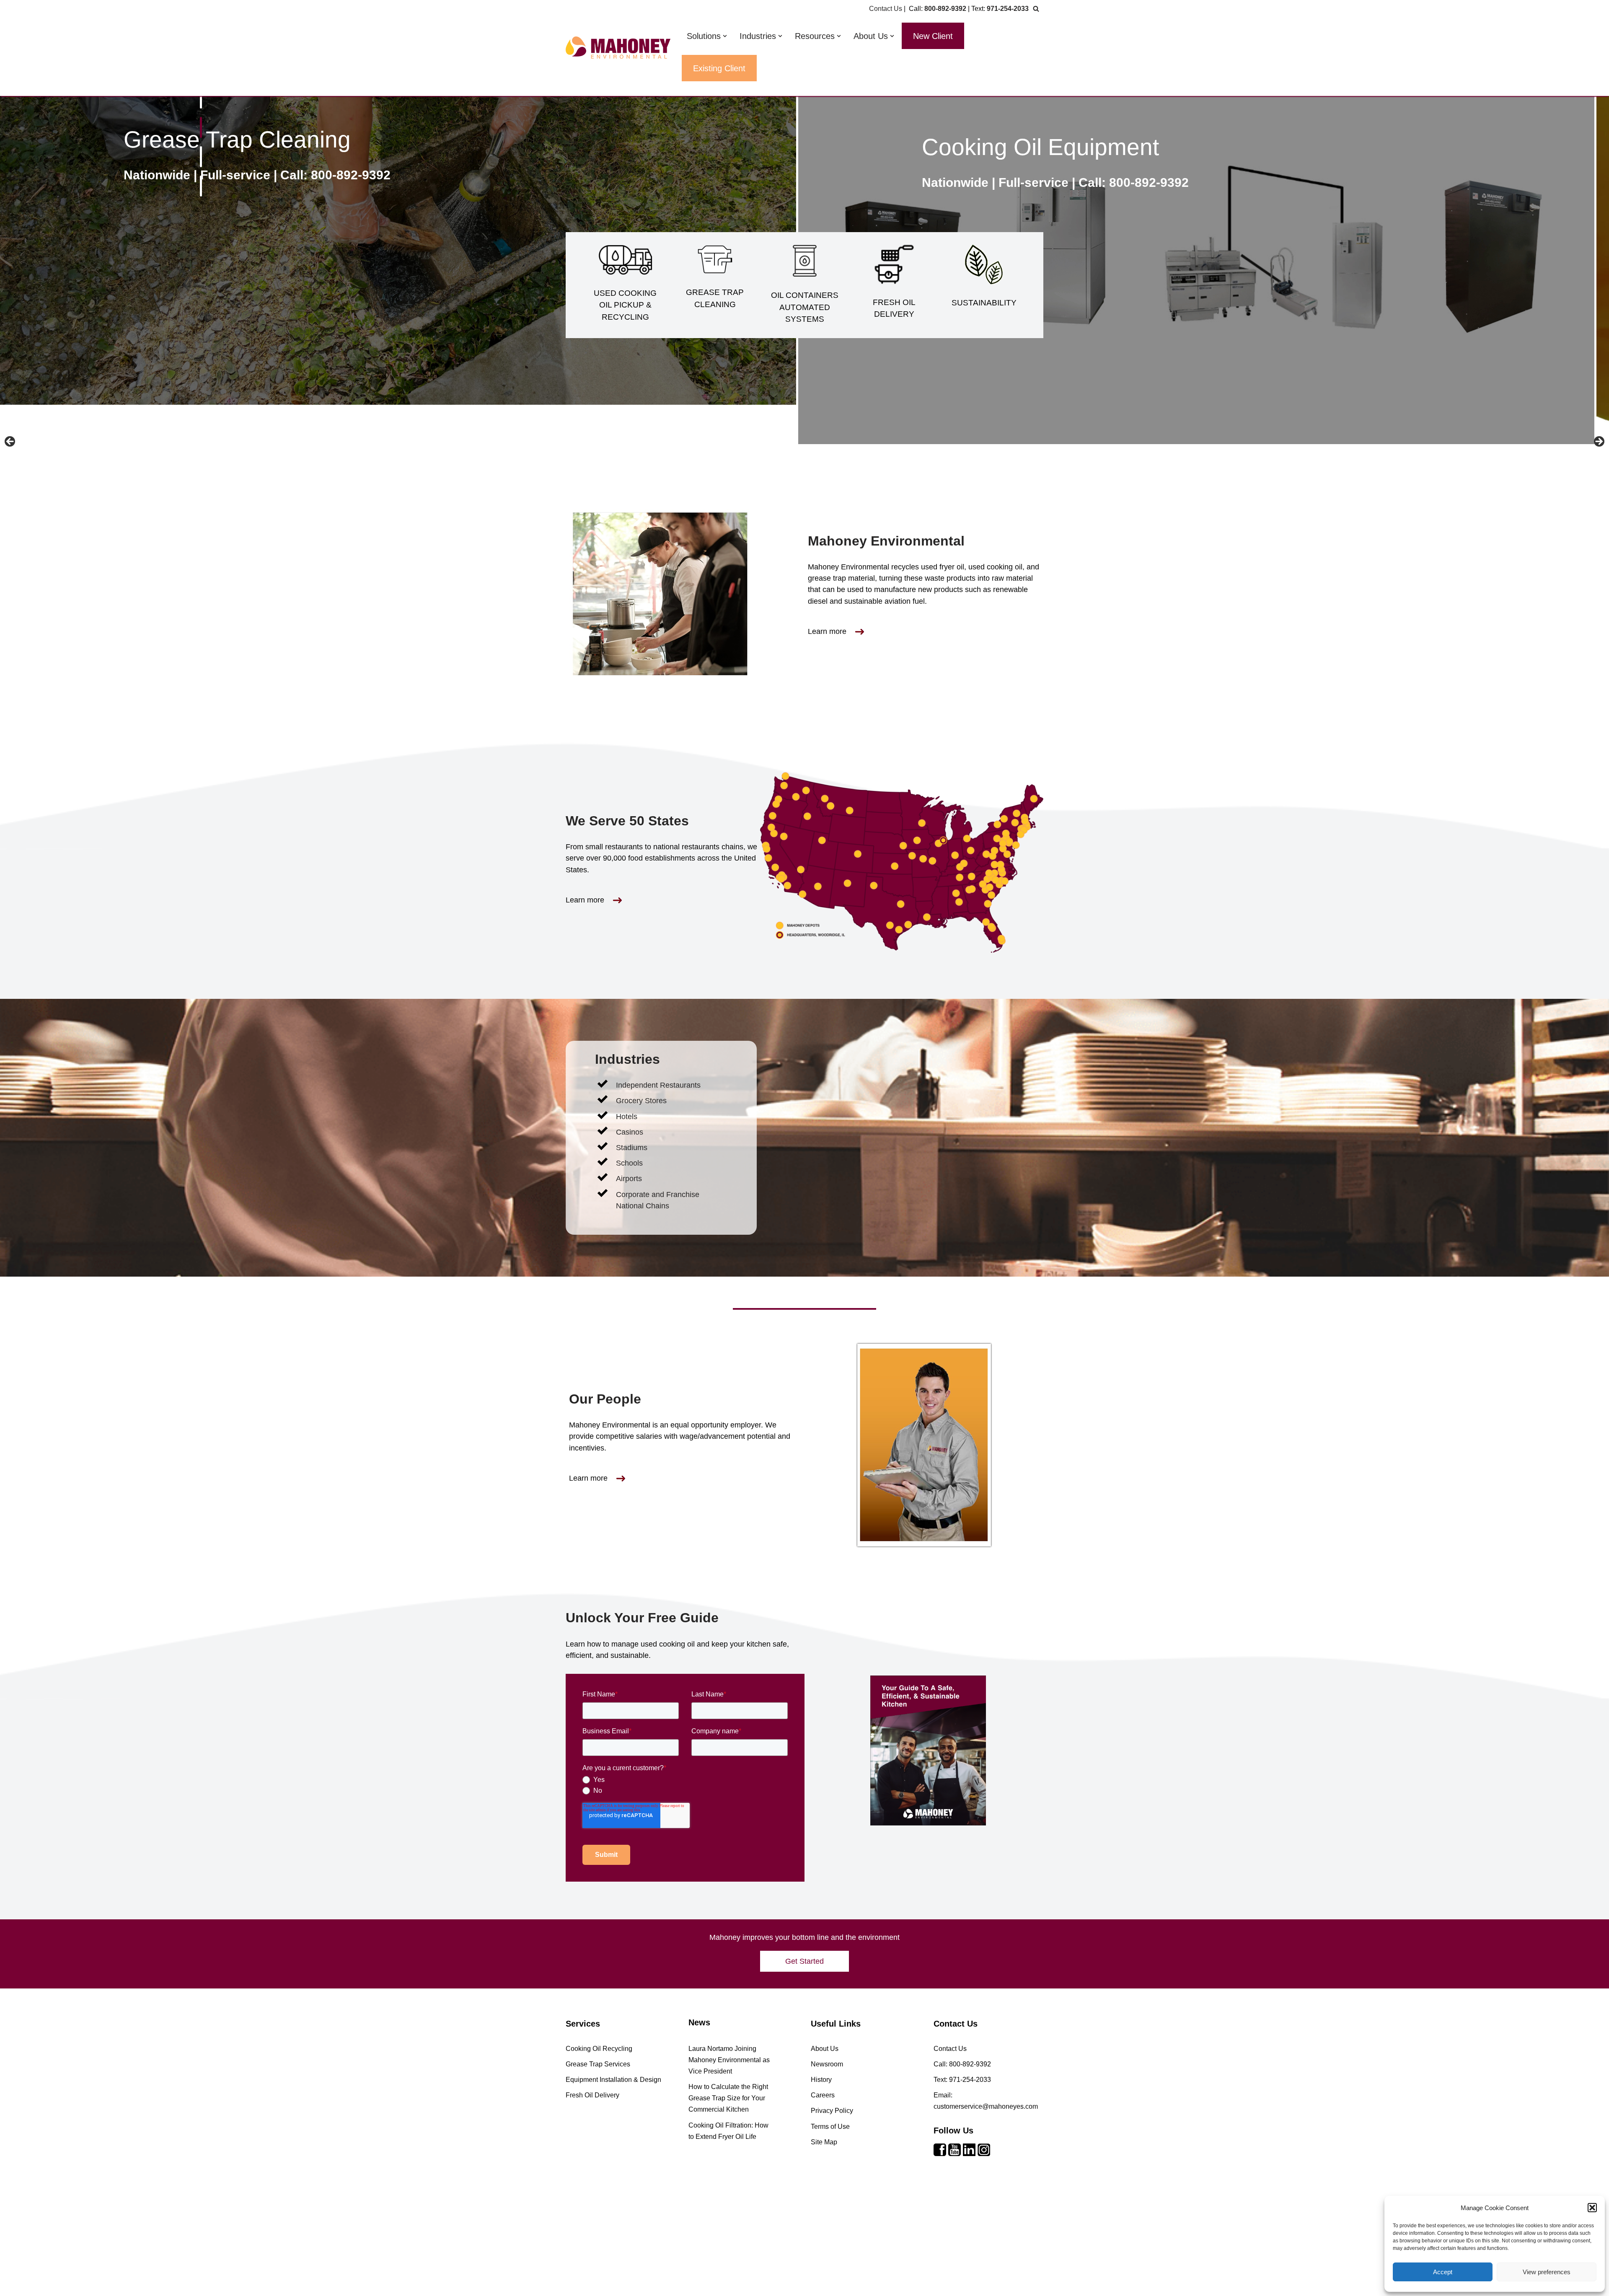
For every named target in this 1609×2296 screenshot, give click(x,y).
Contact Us (886, 9)
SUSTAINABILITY (984, 303)
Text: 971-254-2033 (962, 2080)
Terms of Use (830, 2127)
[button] (1592, 2208)
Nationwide (172, 182)
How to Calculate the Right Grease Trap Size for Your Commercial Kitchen (728, 2098)
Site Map (824, 2142)
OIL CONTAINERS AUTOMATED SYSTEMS (805, 307)
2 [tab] (201, 127)
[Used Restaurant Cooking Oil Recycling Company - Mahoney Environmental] (618, 48)
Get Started (804, 1961)
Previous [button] (10, 442)
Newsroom (827, 2064)
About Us (825, 2049)
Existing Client (719, 68)
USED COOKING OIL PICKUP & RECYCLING (625, 305)
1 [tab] (201, 98)
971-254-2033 (1008, 9)
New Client (933, 36)
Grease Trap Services (598, 2064)
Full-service (250, 182)
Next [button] (1599, 442)
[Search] (1036, 9)
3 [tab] (201, 157)
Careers (823, 2095)
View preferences (1547, 2272)
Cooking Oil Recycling (599, 2049)
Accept (1443, 2272)
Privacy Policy (832, 2111)
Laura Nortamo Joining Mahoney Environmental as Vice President (729, 2060)
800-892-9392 (945, 9)
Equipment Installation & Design (613, 2080)
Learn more (827, 631)
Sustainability (1005, 147)
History (821, 2080)
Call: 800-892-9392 (350, 182)
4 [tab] (201, 186)
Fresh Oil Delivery (230, 147)
